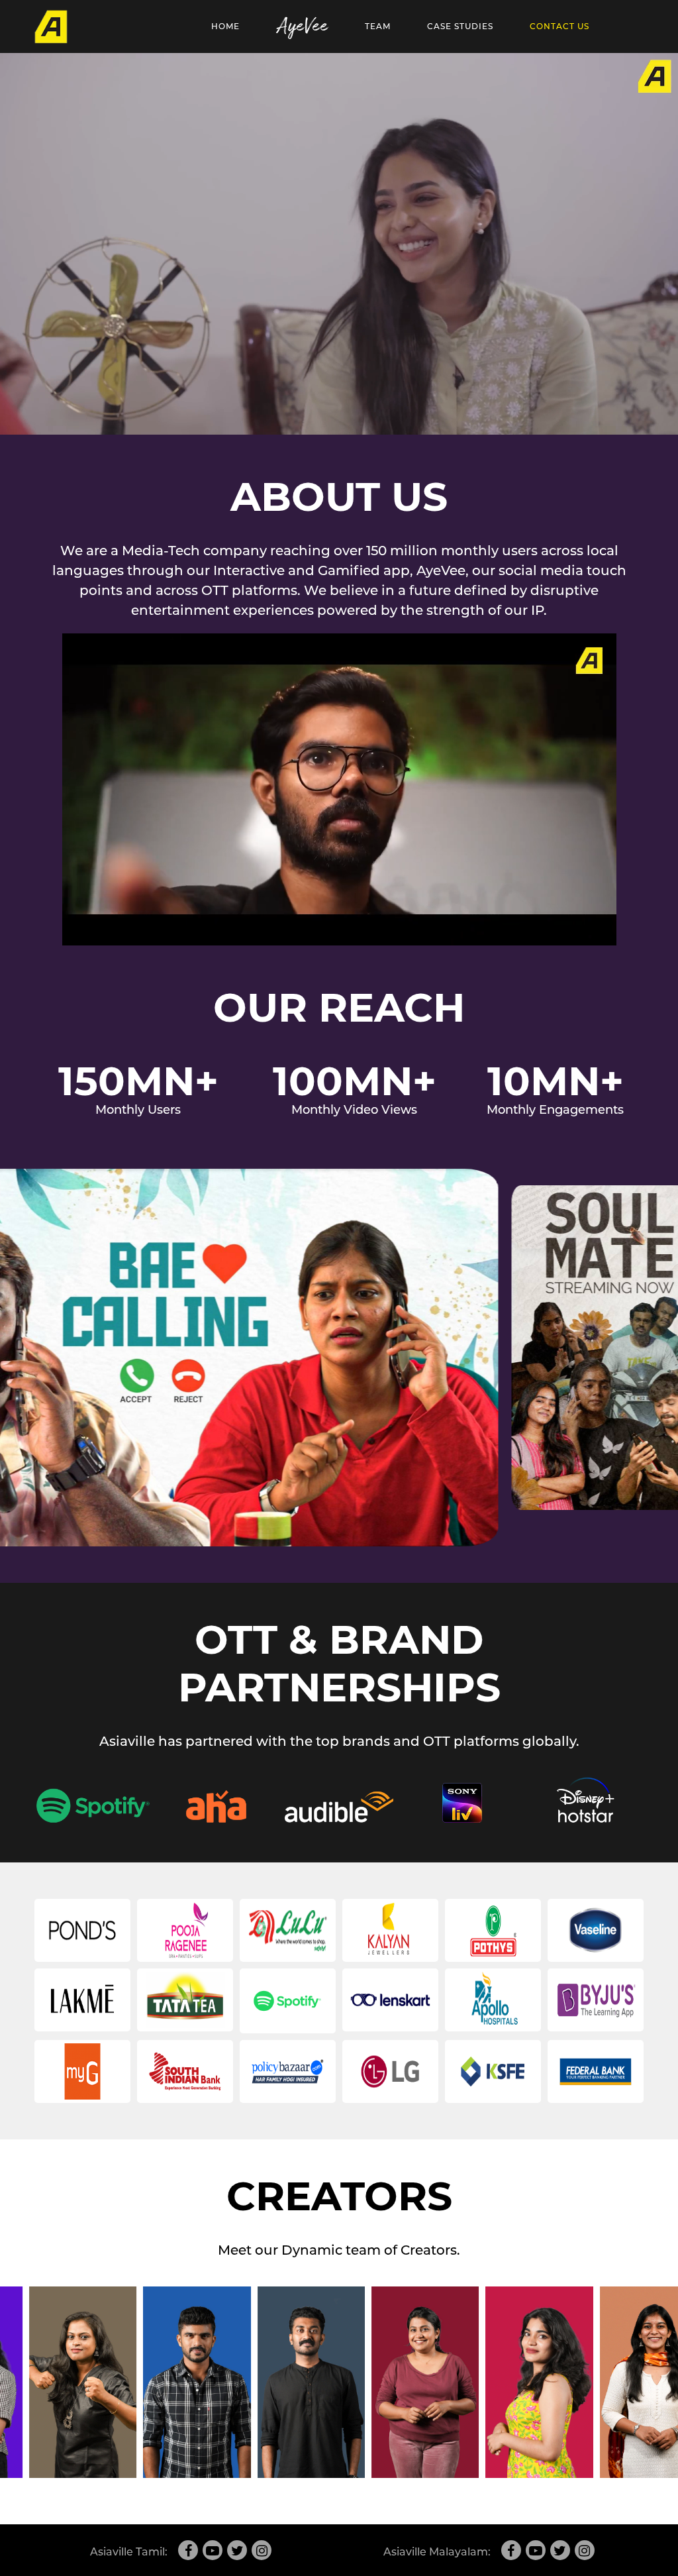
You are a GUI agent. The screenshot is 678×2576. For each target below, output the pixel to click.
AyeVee (302, 27)
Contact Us (559, 26)
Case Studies (460, 26)
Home (225, 26)
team (378, 26)
